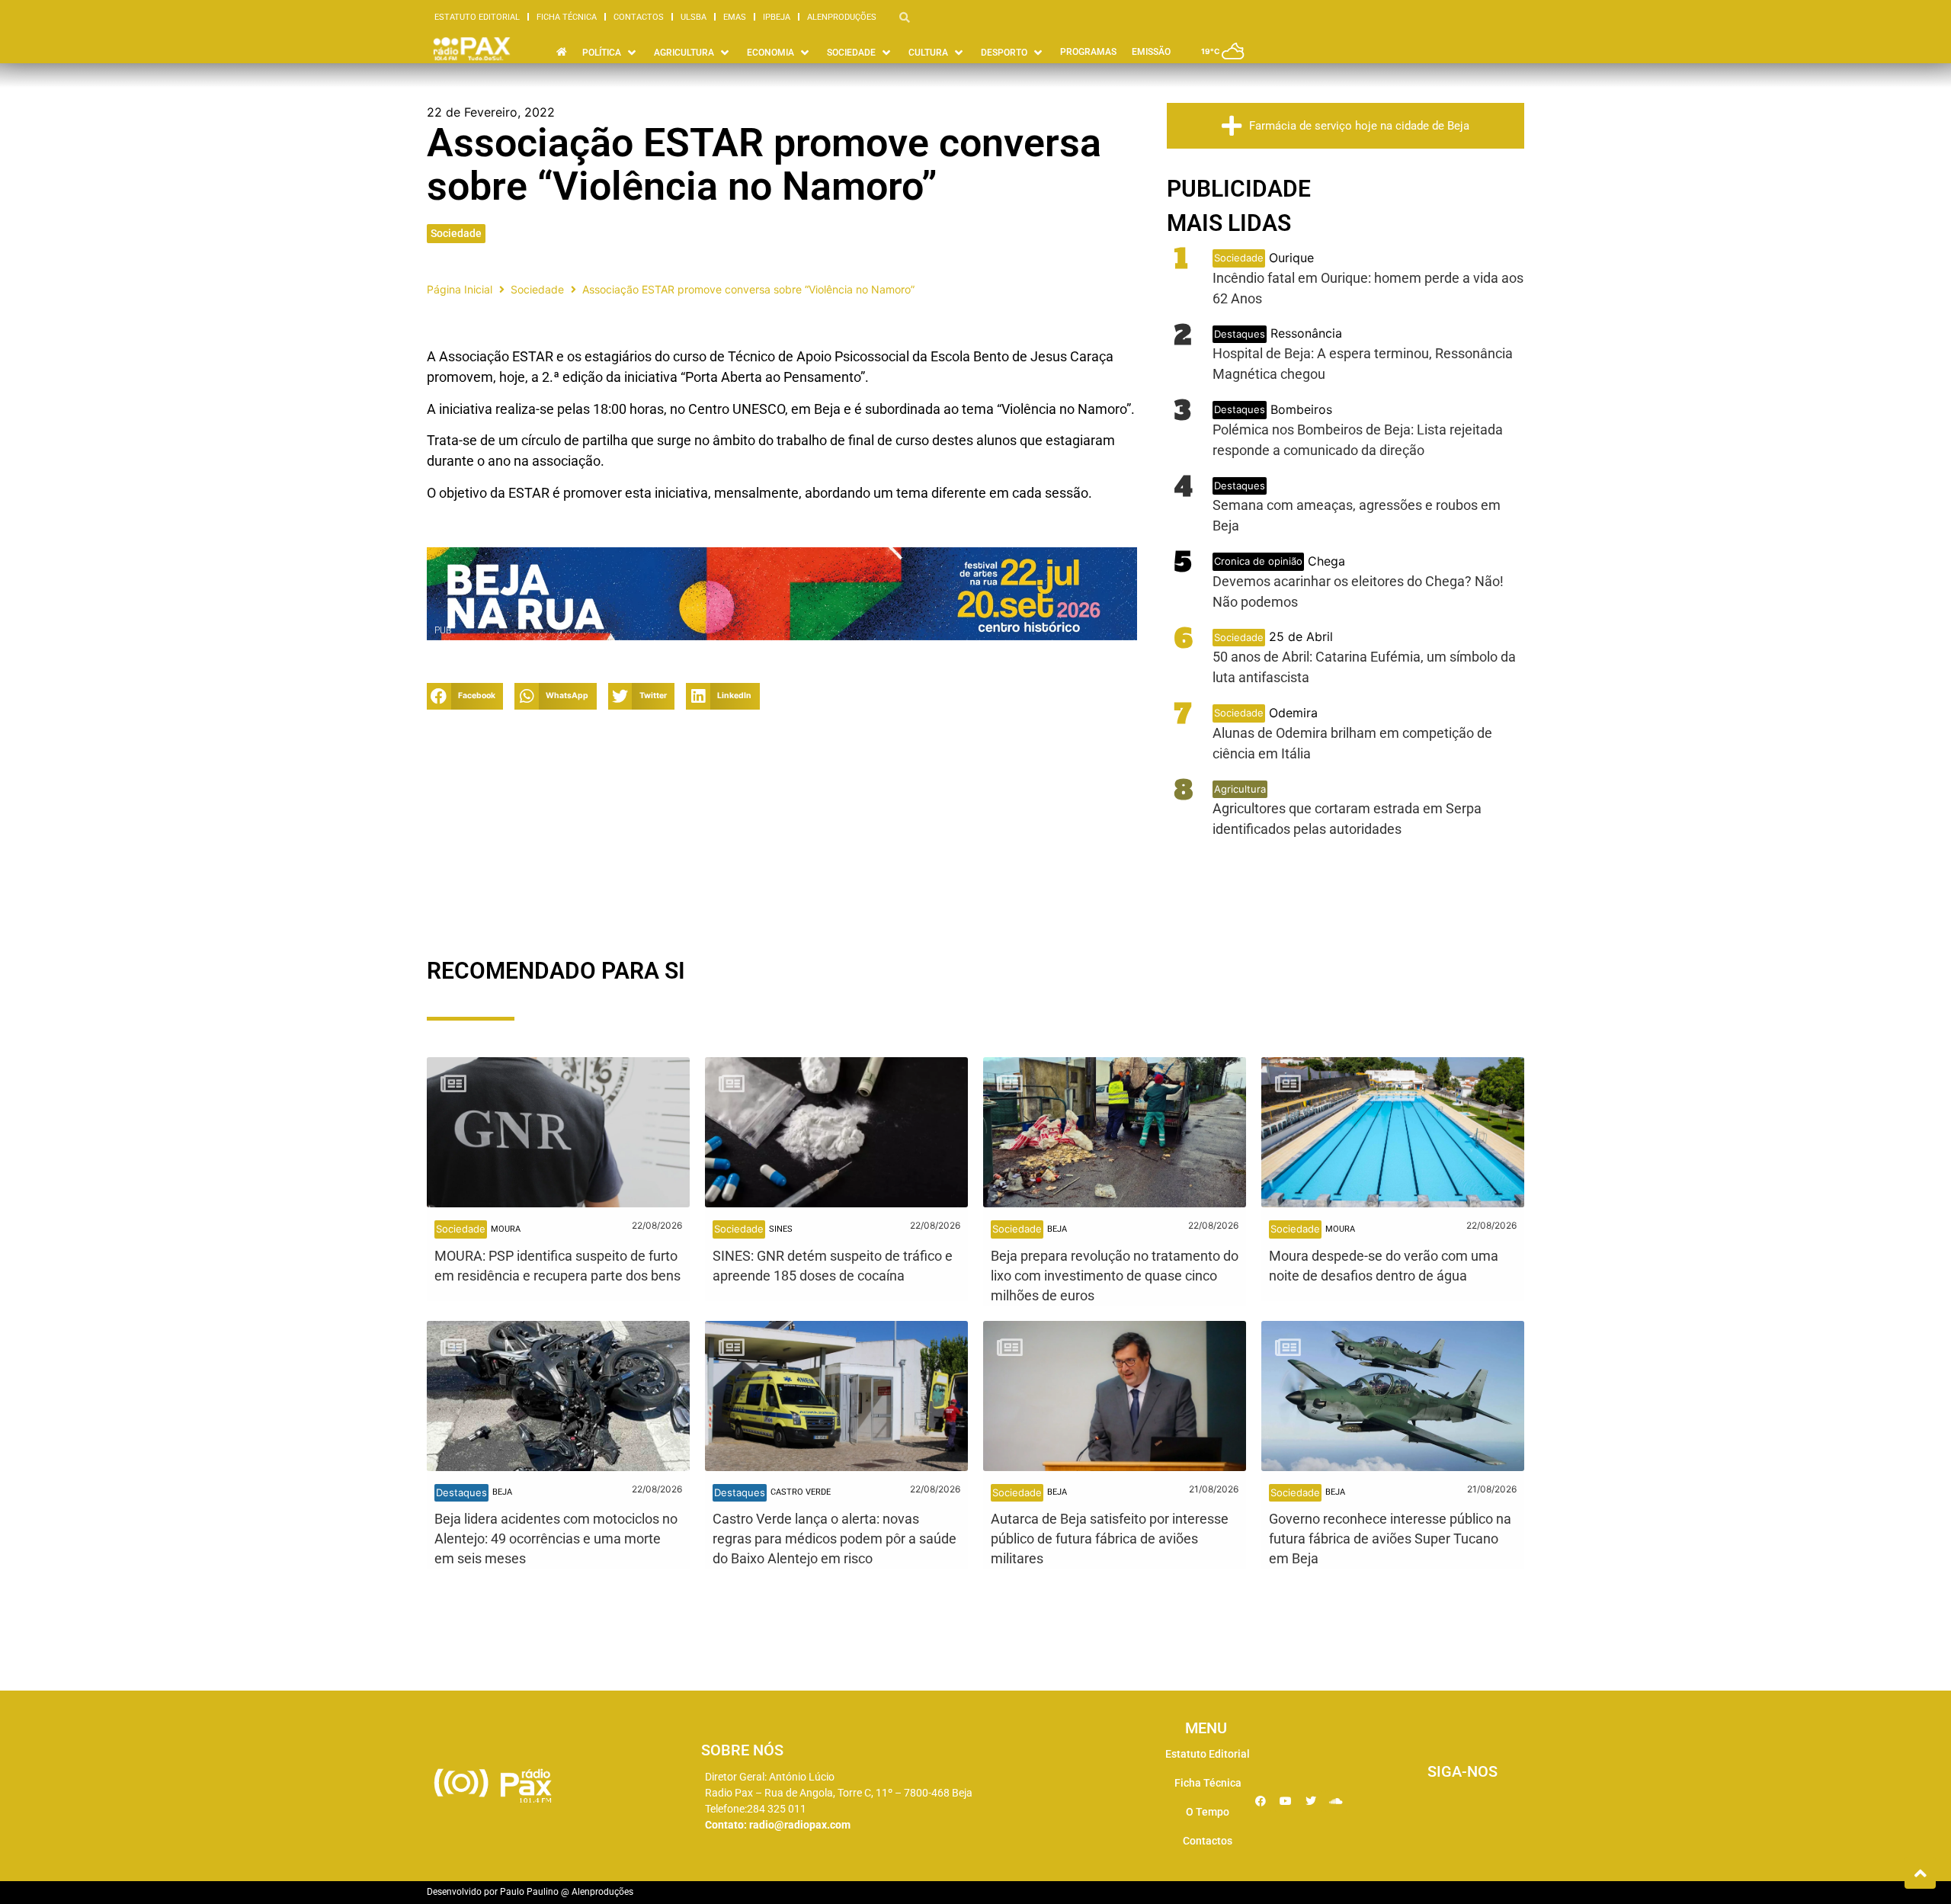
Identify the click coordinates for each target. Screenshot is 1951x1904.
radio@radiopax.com (800, 1825)
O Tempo (1208, 1812)
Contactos (639, 17)
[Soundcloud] (1336, 1801)
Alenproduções (842, 17)
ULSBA (694, 17)
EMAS (735, 17)
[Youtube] (1286, 1801)
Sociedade (456, 233)
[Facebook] (1261, 1801)
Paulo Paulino (529, 1892)
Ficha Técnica (567, 17)
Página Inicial (460, 289)
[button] (465, 696)
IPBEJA (777, 17)
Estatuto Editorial (477, 17)
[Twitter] (1311, 1801)
